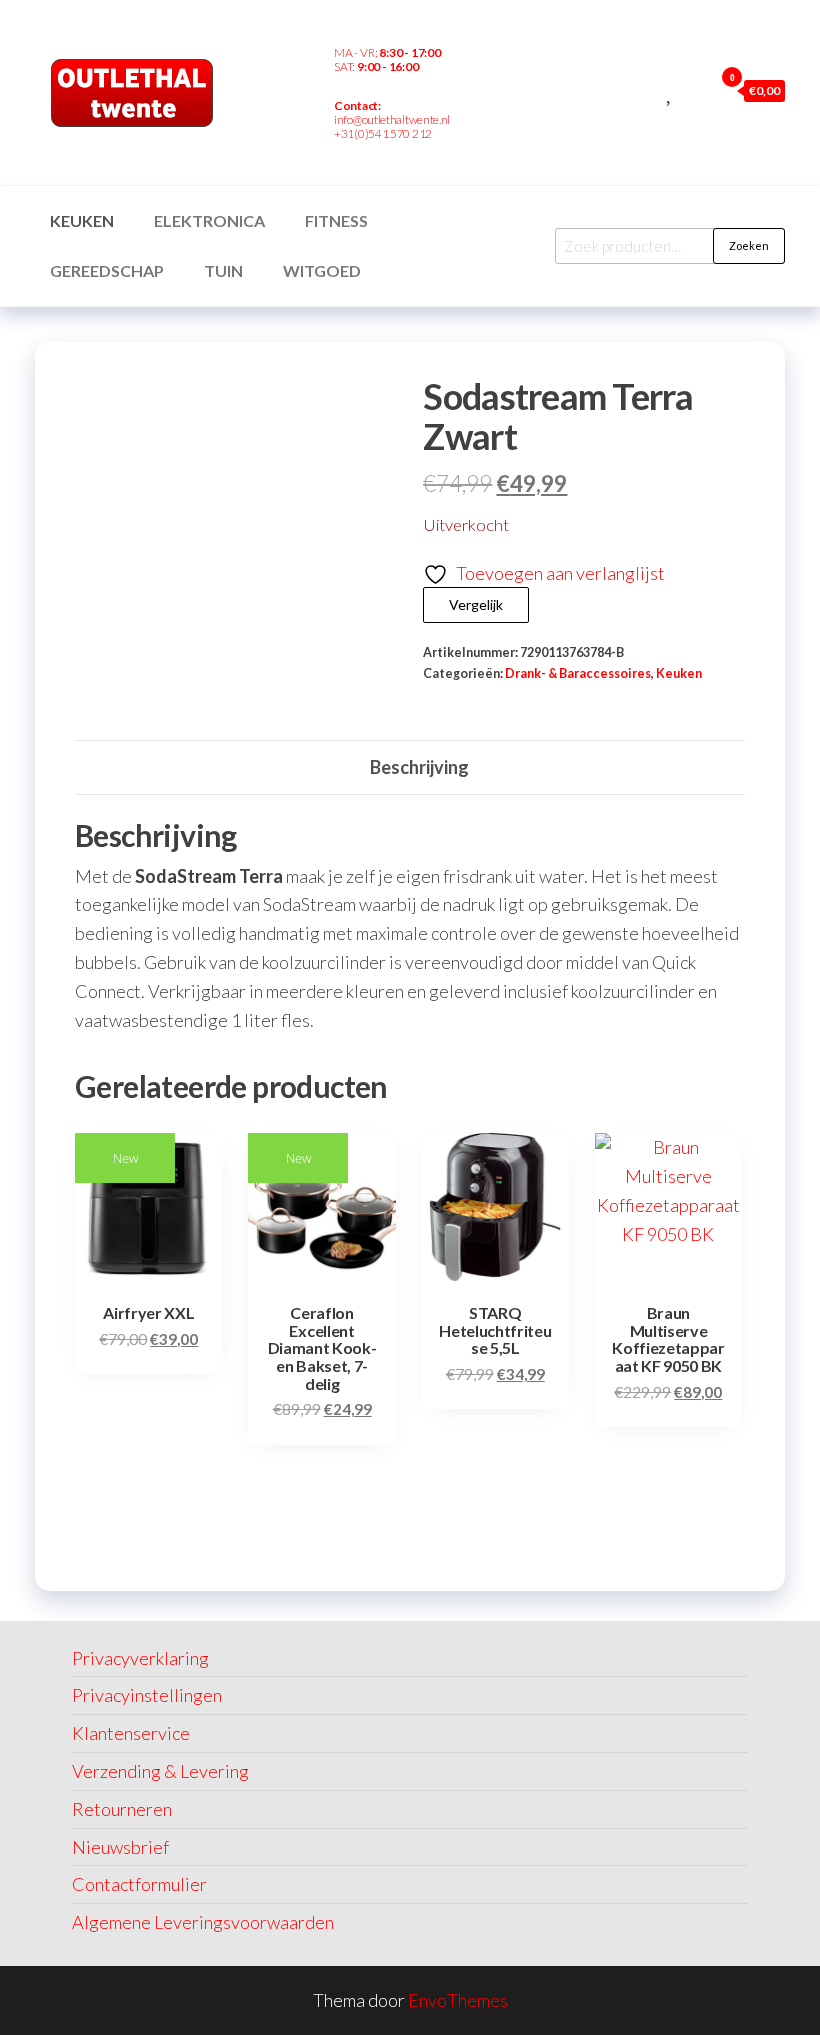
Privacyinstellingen (147, 1695)
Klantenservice (131, 1733)
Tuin (223, 270)
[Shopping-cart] (515, 120)
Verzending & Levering (160, 1771)
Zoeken (749, 245)
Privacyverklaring (140, 1658)
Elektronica (209, 220)
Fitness (336, 220)
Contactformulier (139, 1884)
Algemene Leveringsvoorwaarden (203, 1922)
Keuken (82, 220)
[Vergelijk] (648, 90)
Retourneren (122, 1809)
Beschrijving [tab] (419, 767)
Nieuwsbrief (120, 1847)
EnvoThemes (458, 2000)
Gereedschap (107, 270)
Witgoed (322, 270)
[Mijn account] (693, 90)
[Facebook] (485, 120)
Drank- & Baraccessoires (578, 673)
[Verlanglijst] (670, 90)
